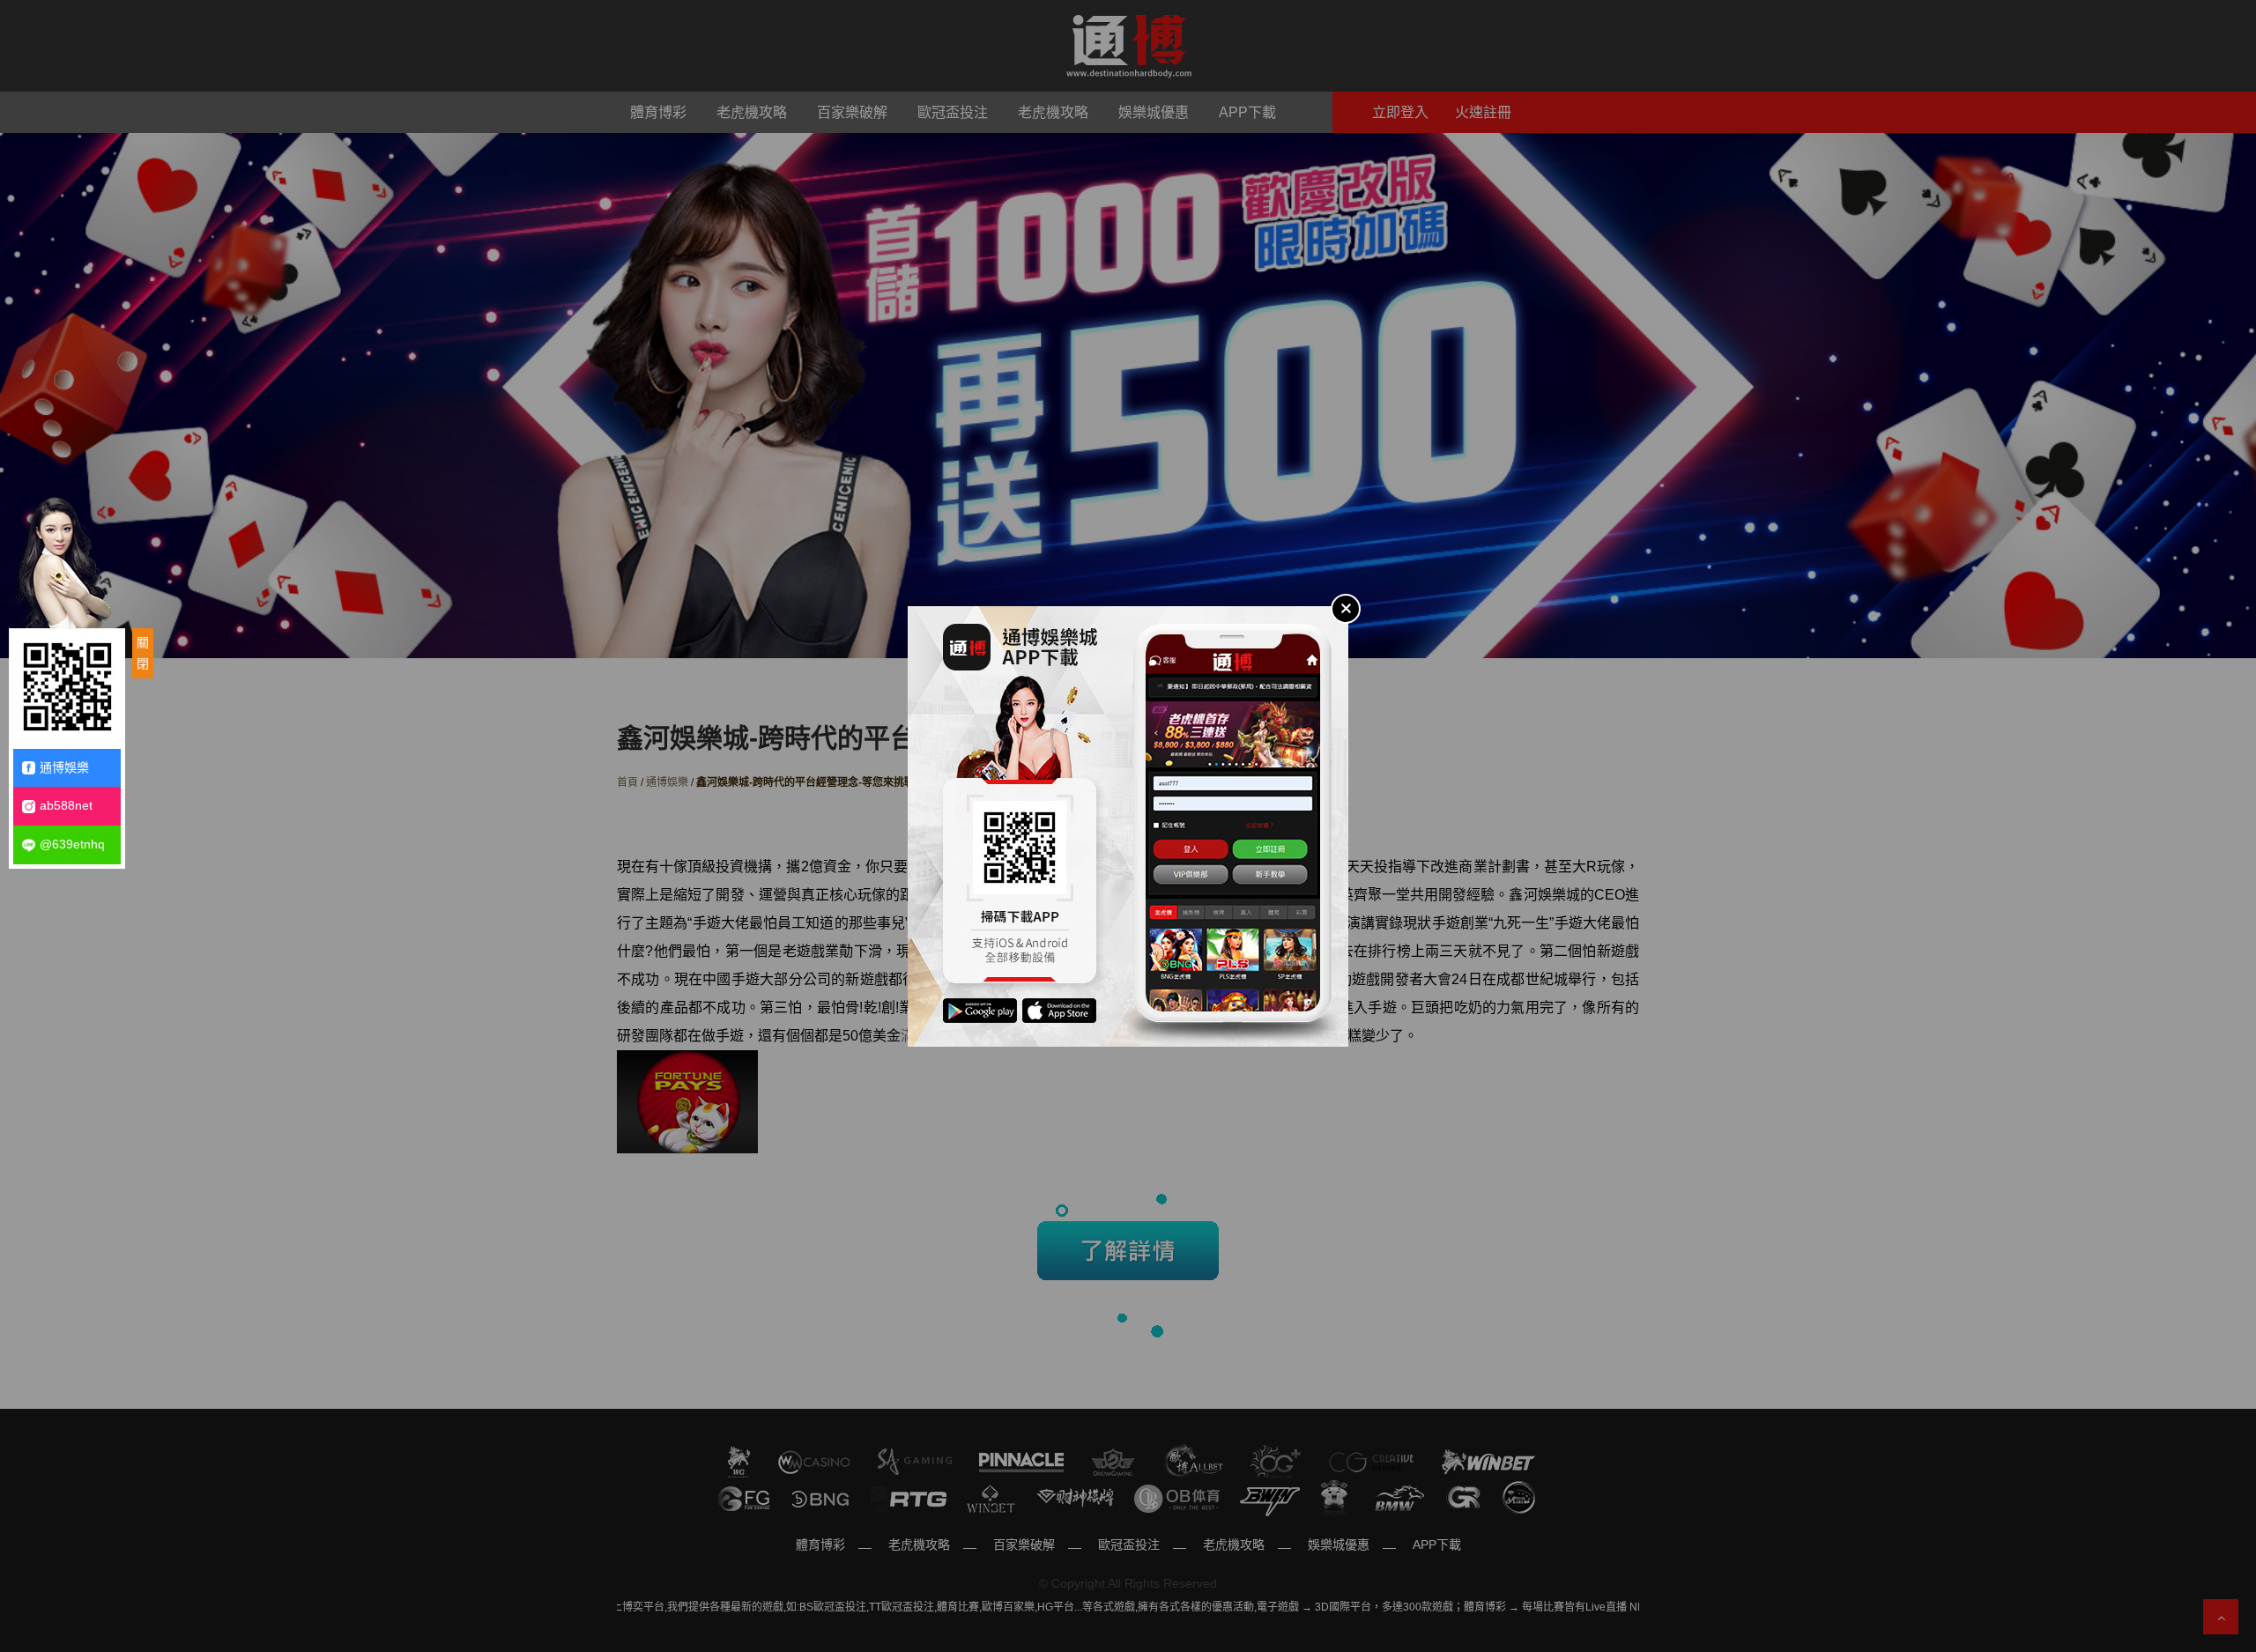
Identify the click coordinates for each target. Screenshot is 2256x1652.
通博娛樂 (64, 767)
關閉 (143, 653)
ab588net (66, 805)
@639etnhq (72, 844)
